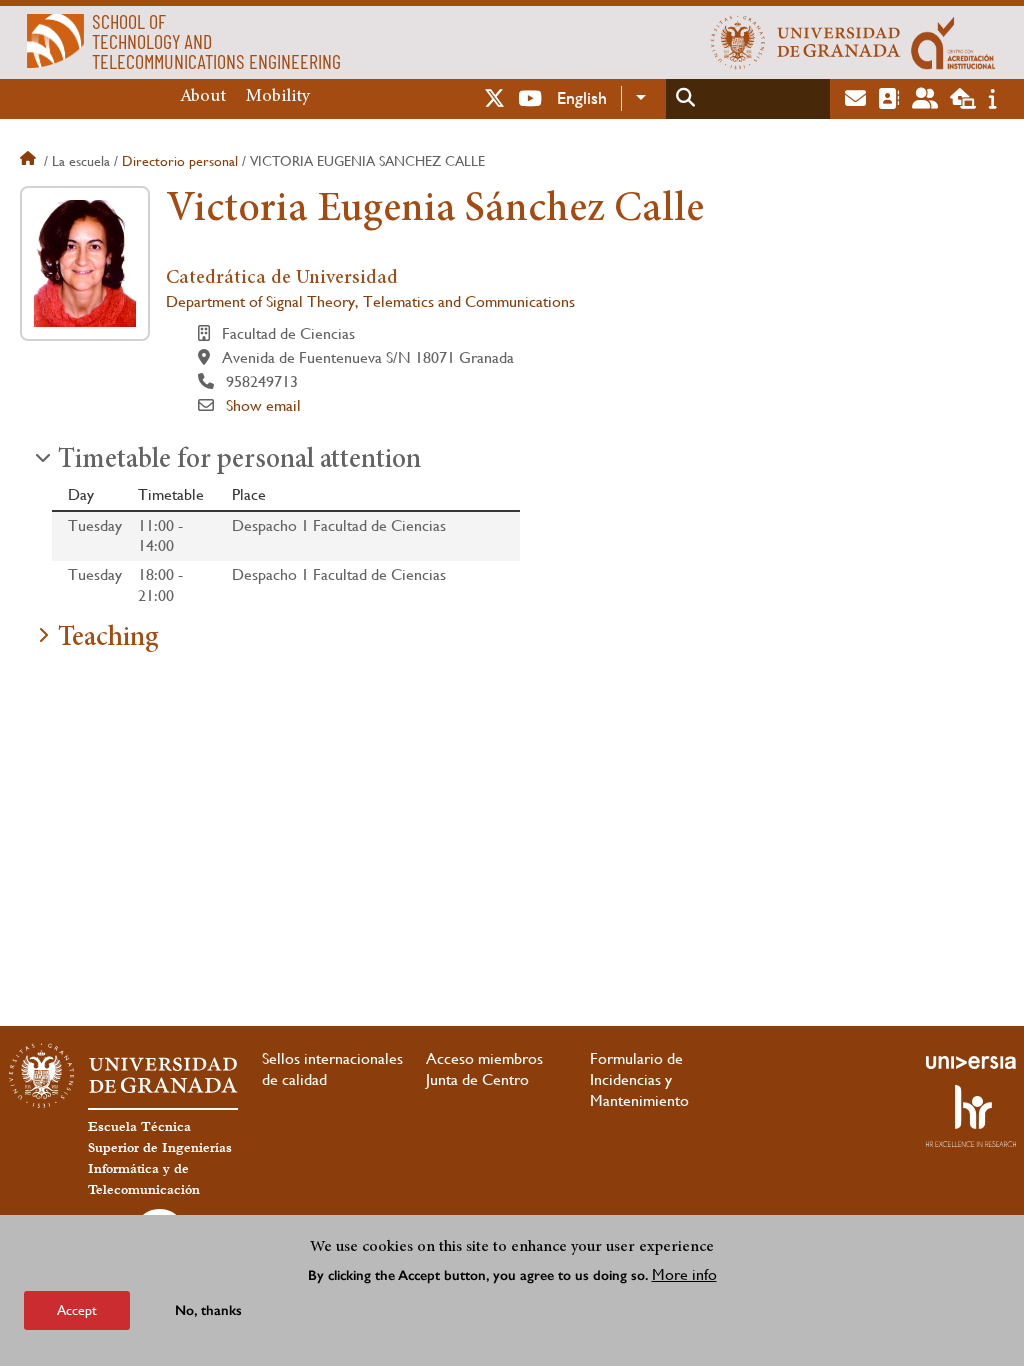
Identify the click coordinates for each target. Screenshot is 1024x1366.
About (203, 97)
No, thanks (208, 1310)
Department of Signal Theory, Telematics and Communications (370, 301)
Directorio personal (180, 161)
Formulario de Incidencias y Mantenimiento (639, 1079)
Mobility (278, 97)
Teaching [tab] (108, 639)
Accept (77, 1310)
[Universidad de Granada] (806, 42)
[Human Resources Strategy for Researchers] (971, 1116)
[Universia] (971, 1062)
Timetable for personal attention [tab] (239, 461)
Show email (263, 405)
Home (30, 161)
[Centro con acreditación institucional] (953, 42)
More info (684, 1274)
